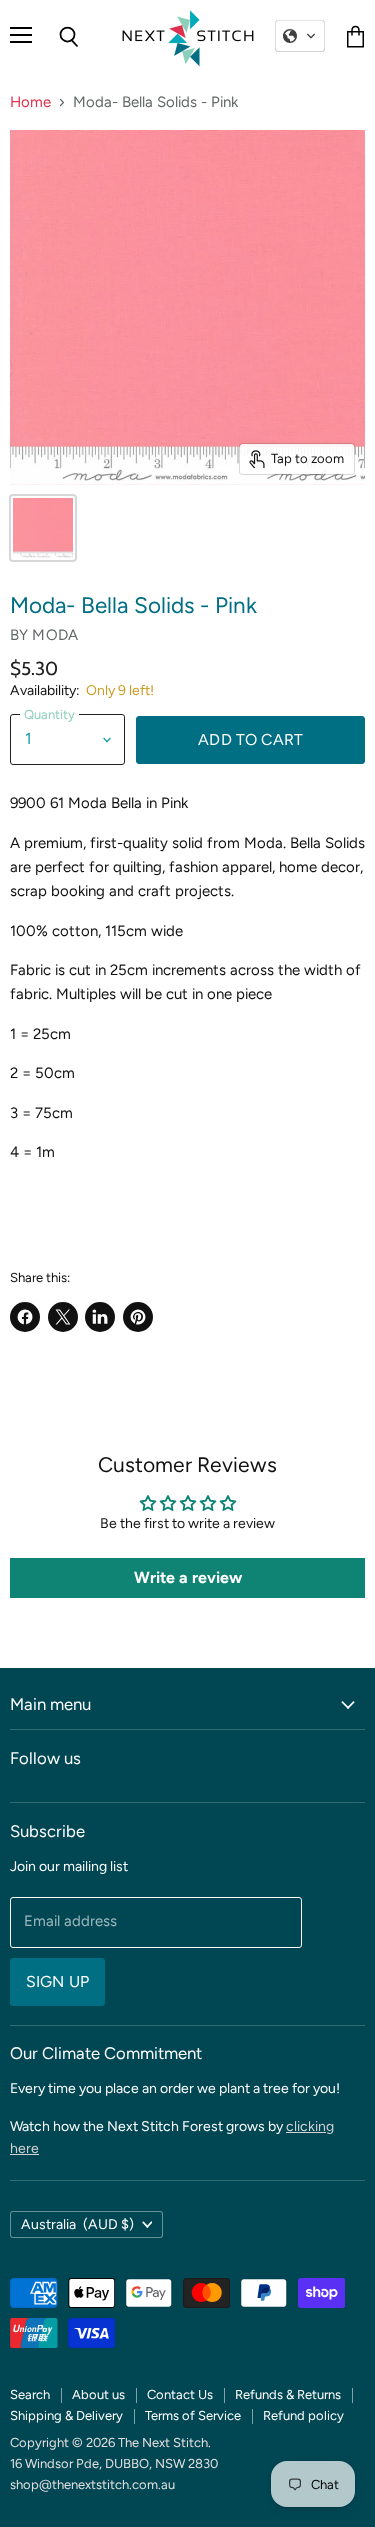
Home (30, 102)
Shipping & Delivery (66, 2415)
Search (30, 2394)
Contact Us (180, 2394)
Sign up (57, 1981)
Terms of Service (193, 2415)
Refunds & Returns (288, 2394)
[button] (300, 36)
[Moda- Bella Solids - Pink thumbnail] (43, 528)
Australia (77, 2224)
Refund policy (303, 2415)
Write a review (188, 1577)
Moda (55, 635)
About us (98, 2394)
